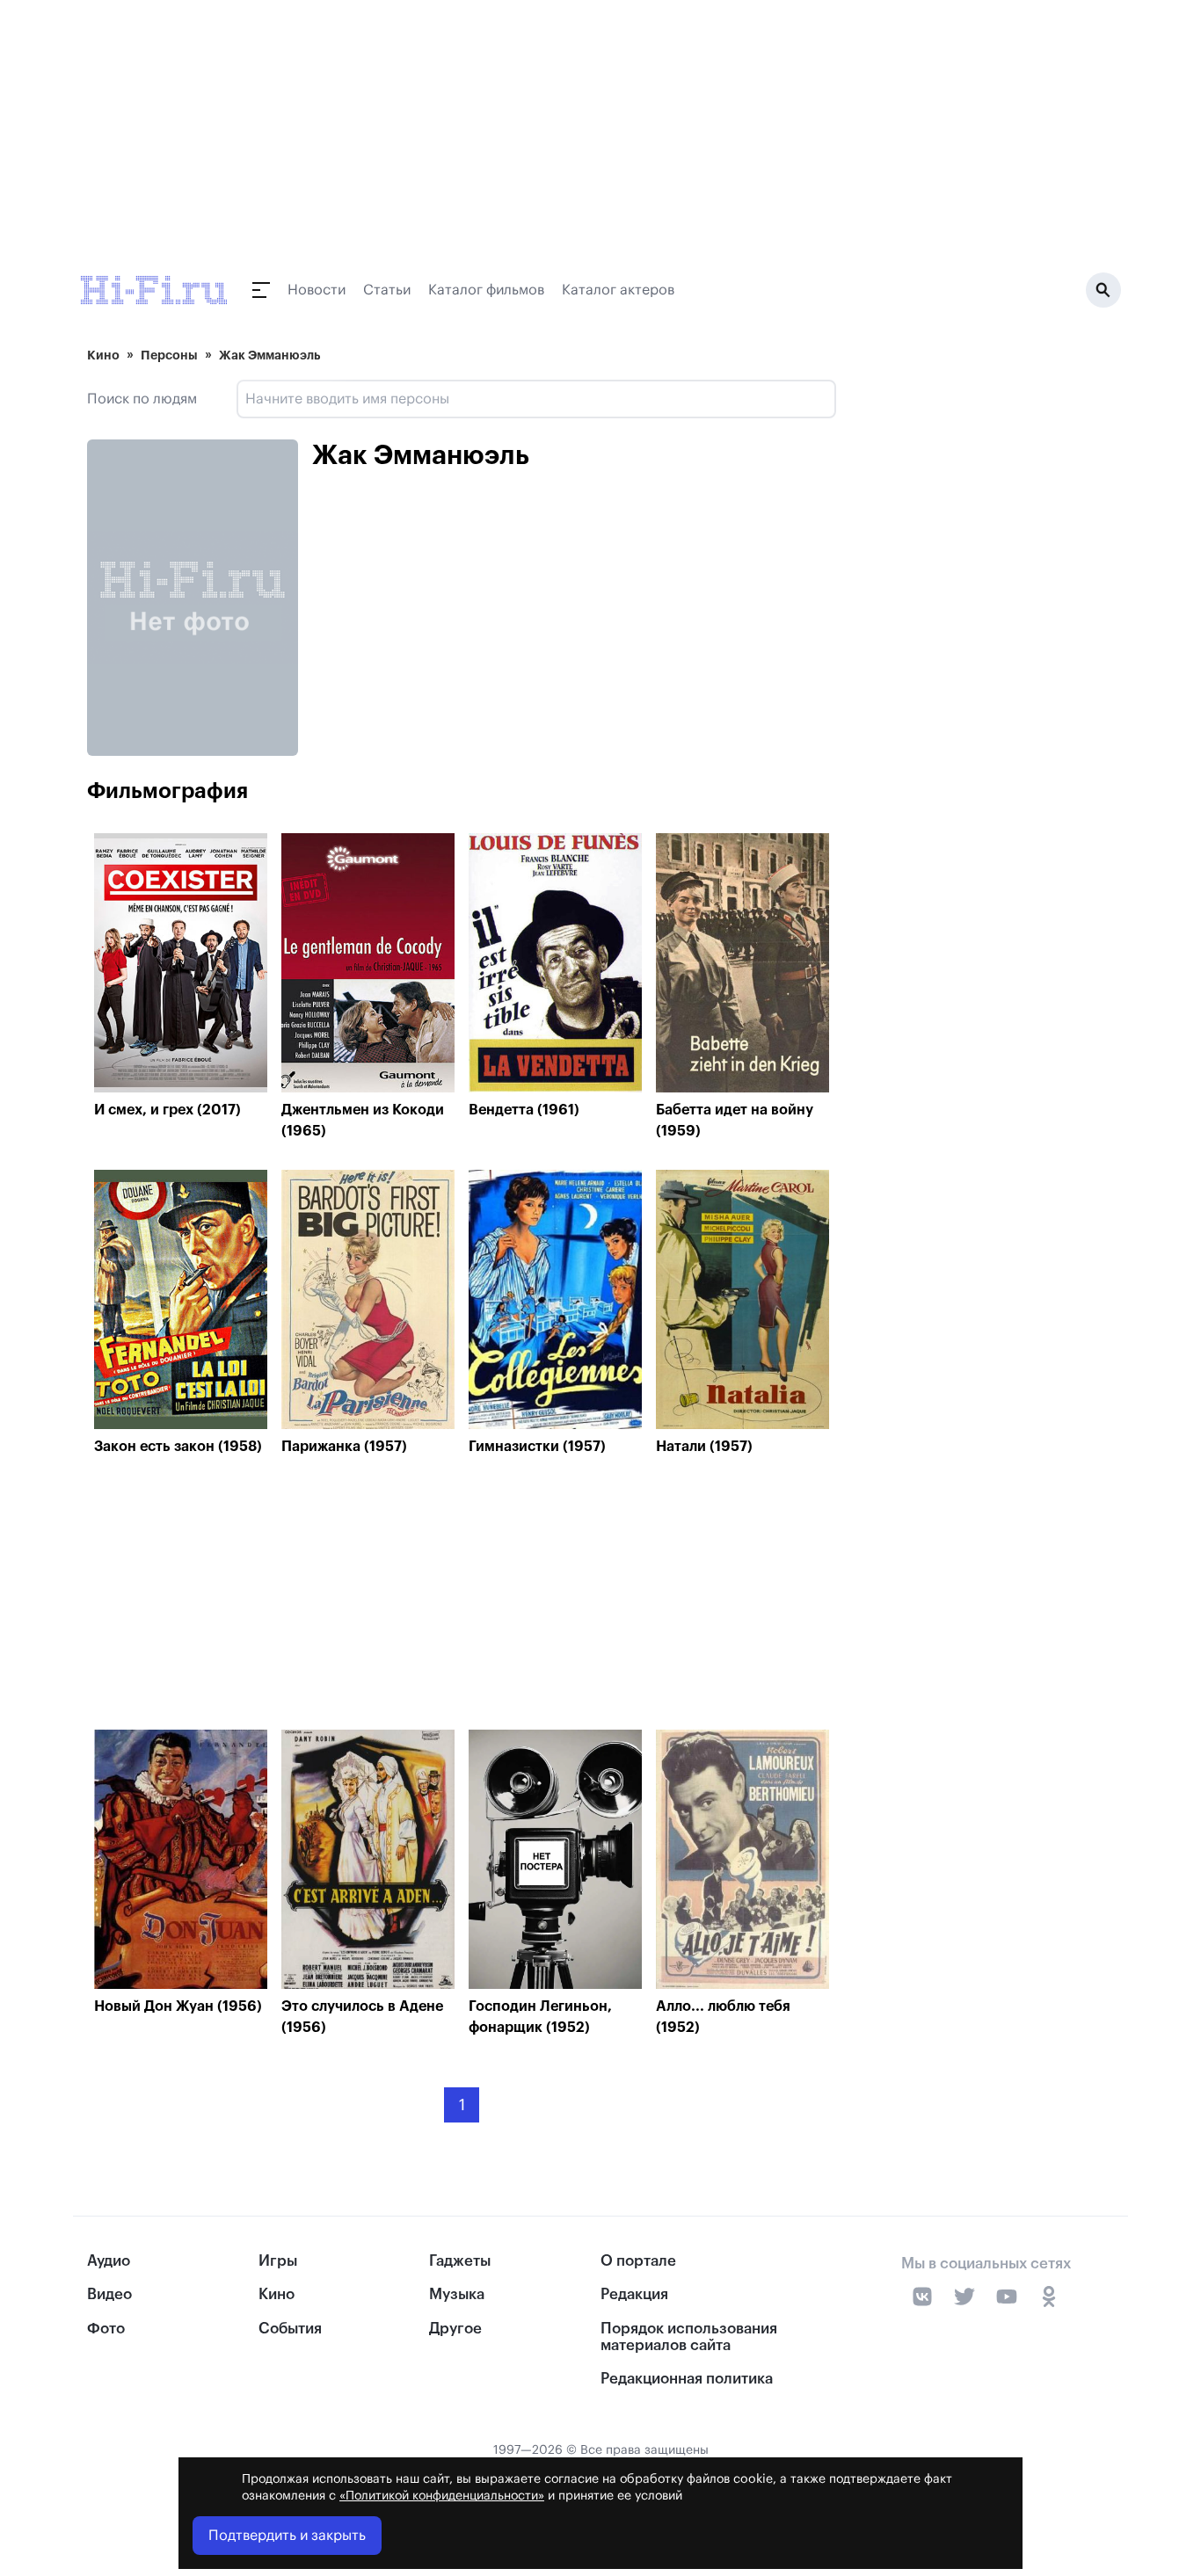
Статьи (387, 290)
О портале (638, 2261)
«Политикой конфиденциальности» (442, 2496)
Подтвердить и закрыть (287, 2536)
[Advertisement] (462, 1597)
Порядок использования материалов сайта (689, 2337)
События (290, 2329)
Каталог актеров (618, 290)
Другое (455, 2329)
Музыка (457, 2294)
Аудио (109, 2261)
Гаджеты (460, 2261)
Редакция (634, 2294)
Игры (278, 2261)
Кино (103, 355)
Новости (317, 290)
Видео (109, 2294)
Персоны (169, 355)
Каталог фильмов (486, 290)
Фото (106, 2329)
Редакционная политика (687, 2379)
